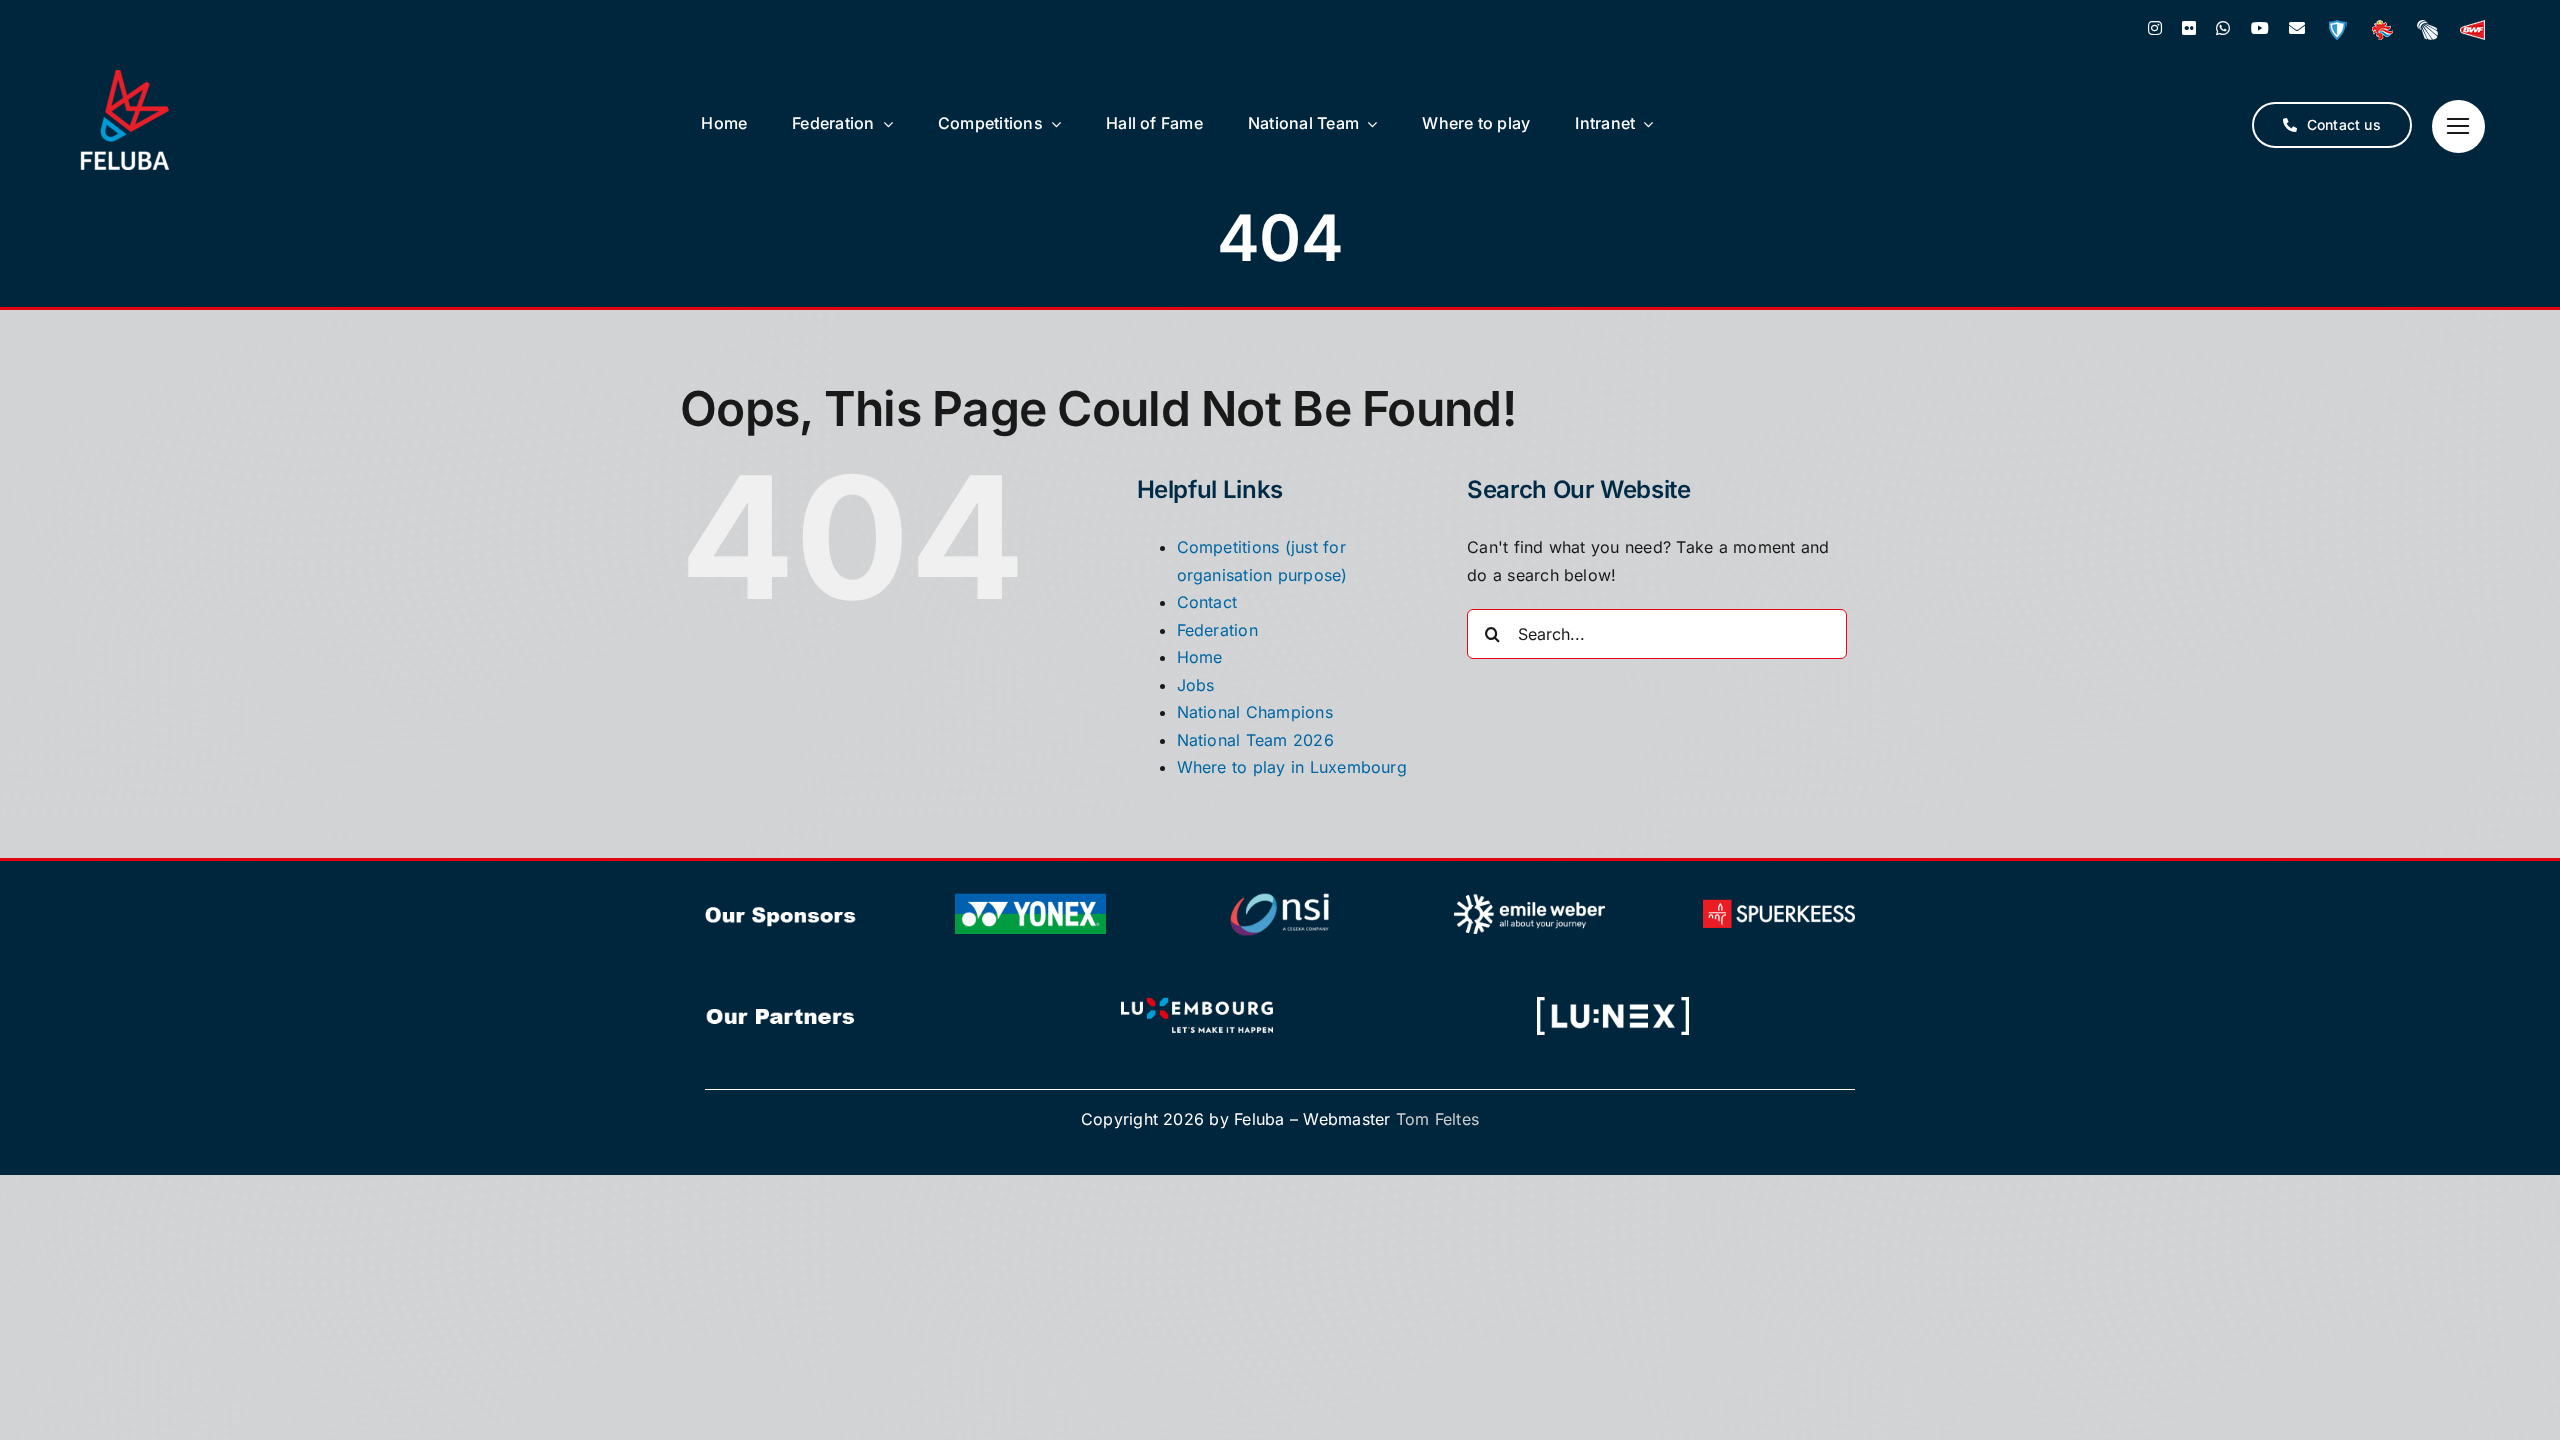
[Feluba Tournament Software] (2337, 30)
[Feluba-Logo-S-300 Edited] (125, 78)
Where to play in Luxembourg (1292, 767)
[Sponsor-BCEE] (1779, 894)
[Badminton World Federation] (2472, 30)
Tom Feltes (1437, 1119)
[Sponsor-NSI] (1280, 894)
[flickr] (2189, 28)
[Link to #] (2458, 126)
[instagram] (2155, 28)
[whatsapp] (2223, 28)
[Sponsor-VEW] (1530, 894)
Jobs (1196, 685)
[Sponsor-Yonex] (1031, 894)
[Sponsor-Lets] (1197, 996)
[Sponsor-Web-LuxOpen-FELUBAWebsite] (1613, 996)
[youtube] (2260, 28)
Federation (1217, 630)
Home (1200, 657)
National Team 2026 (1255, 740)
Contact (1207, 602)
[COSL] (2382, 30)
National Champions (1255, 712)
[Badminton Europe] (2427, 30)
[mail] (2297, 28)
